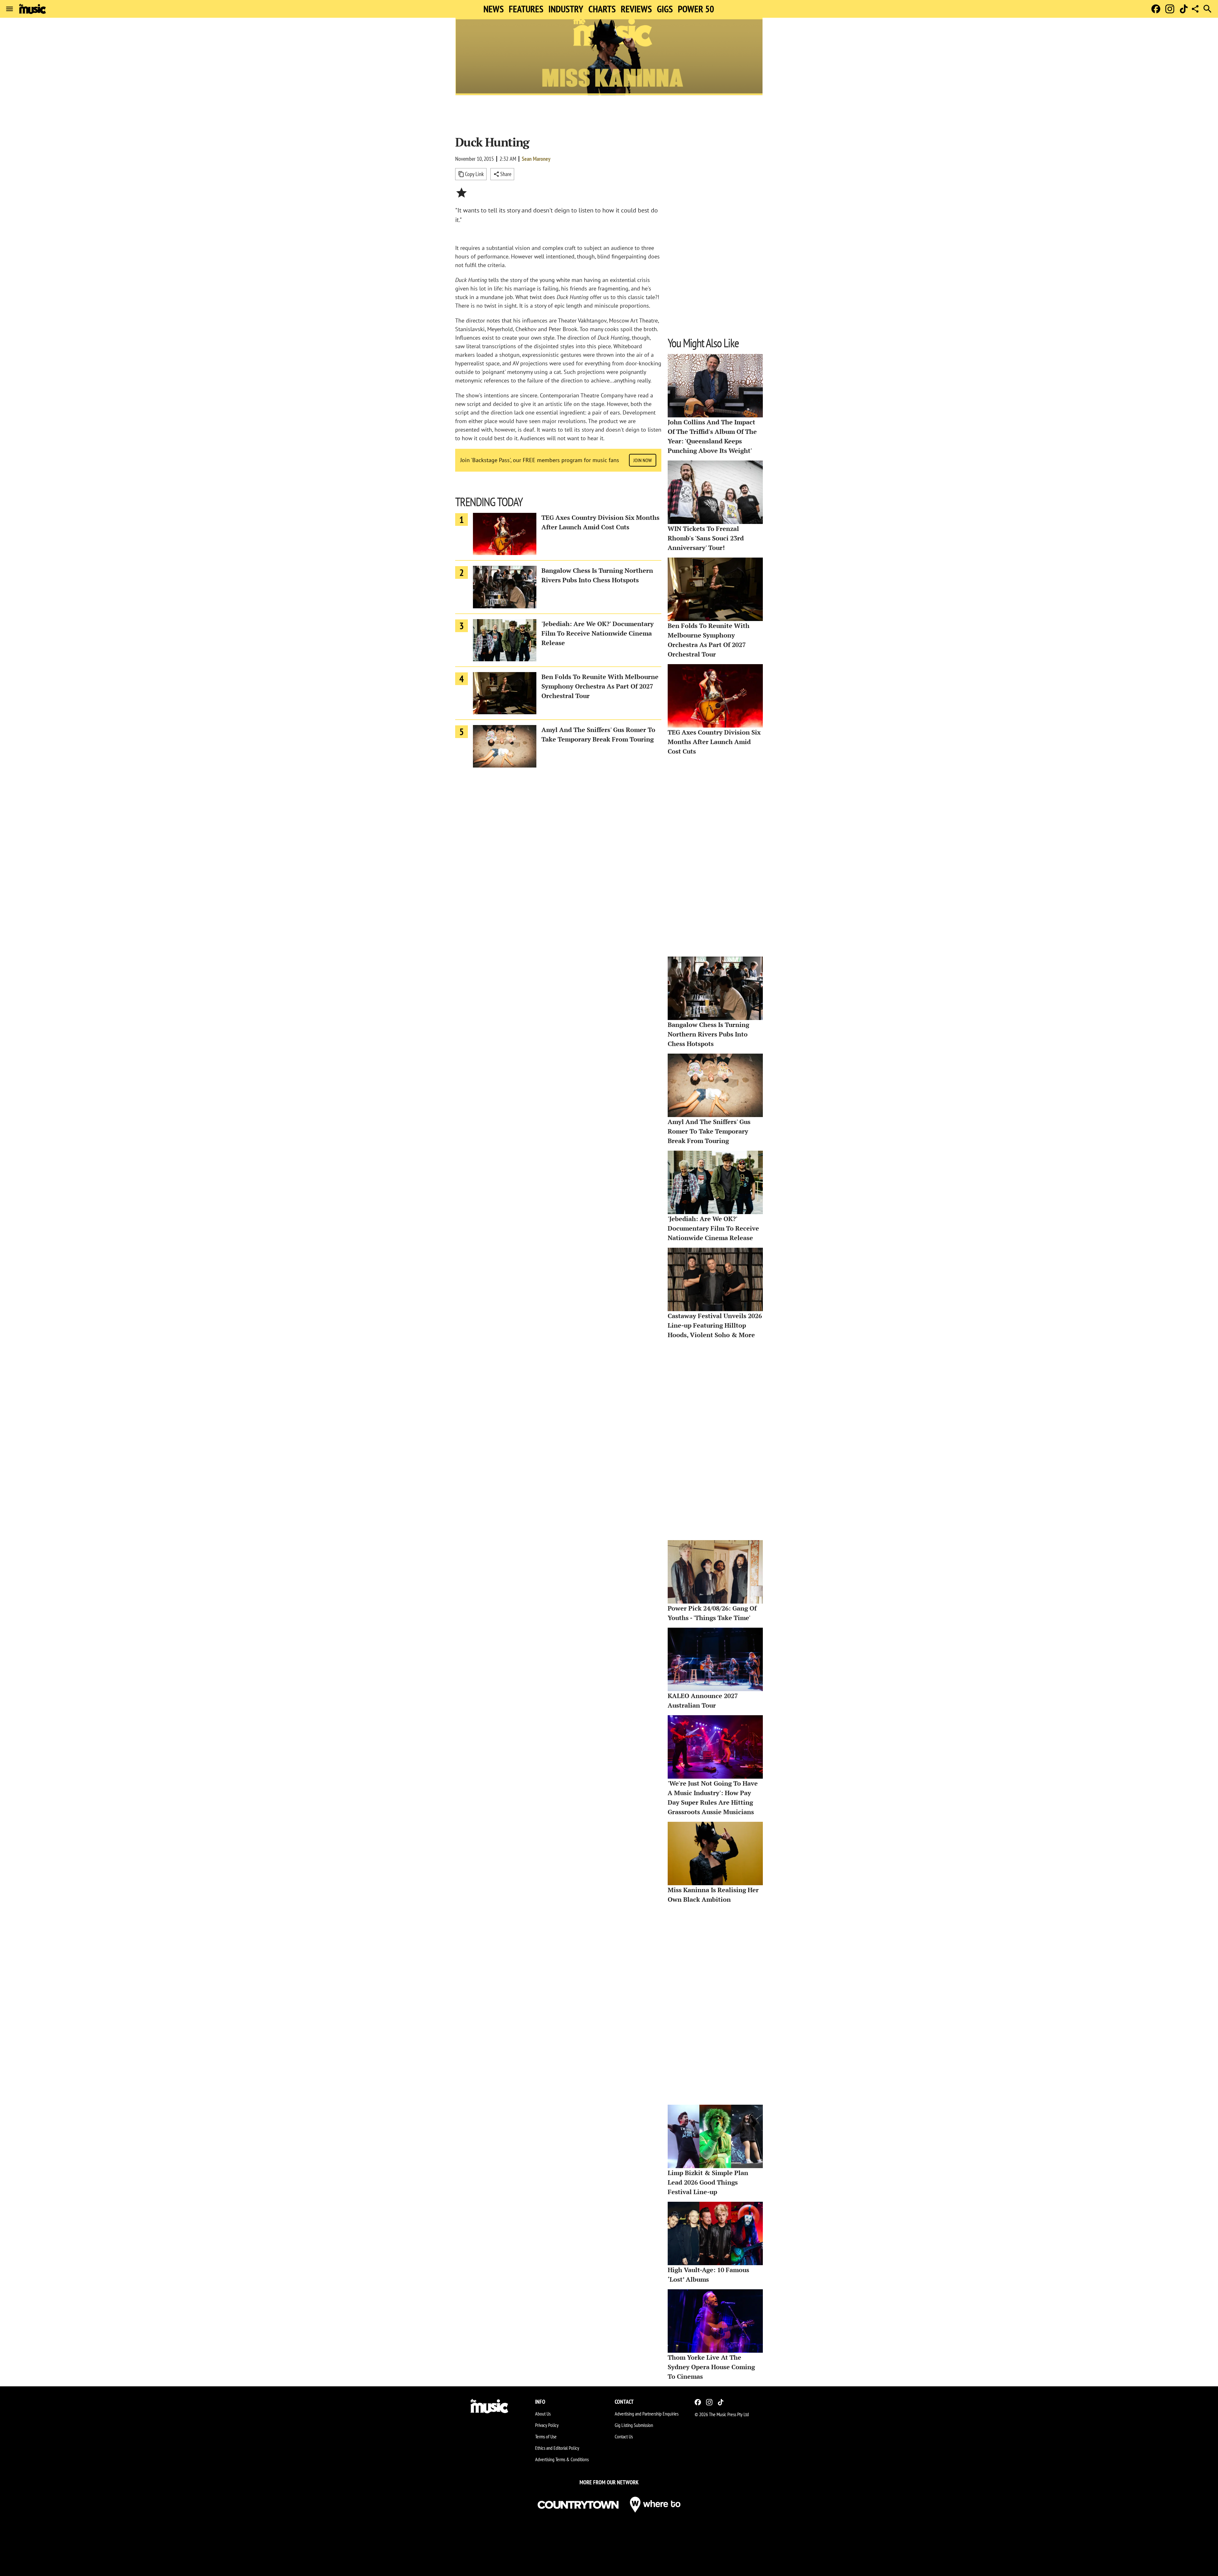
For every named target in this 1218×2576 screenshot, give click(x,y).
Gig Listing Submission (634, 2425)
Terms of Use (546, 2436)
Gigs (665, 9)
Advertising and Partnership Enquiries (647, 2414)
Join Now (643, 460)
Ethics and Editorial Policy (557, 2448)
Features (526, 9)
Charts (602, 9)
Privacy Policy (547, 2425)
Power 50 (696, 9)
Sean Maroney (536, 159)
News (494, 9)
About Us (543, 2414)
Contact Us (624, 2436)
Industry (566, 9)
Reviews (636, 9)
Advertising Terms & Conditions (562, 2459)
